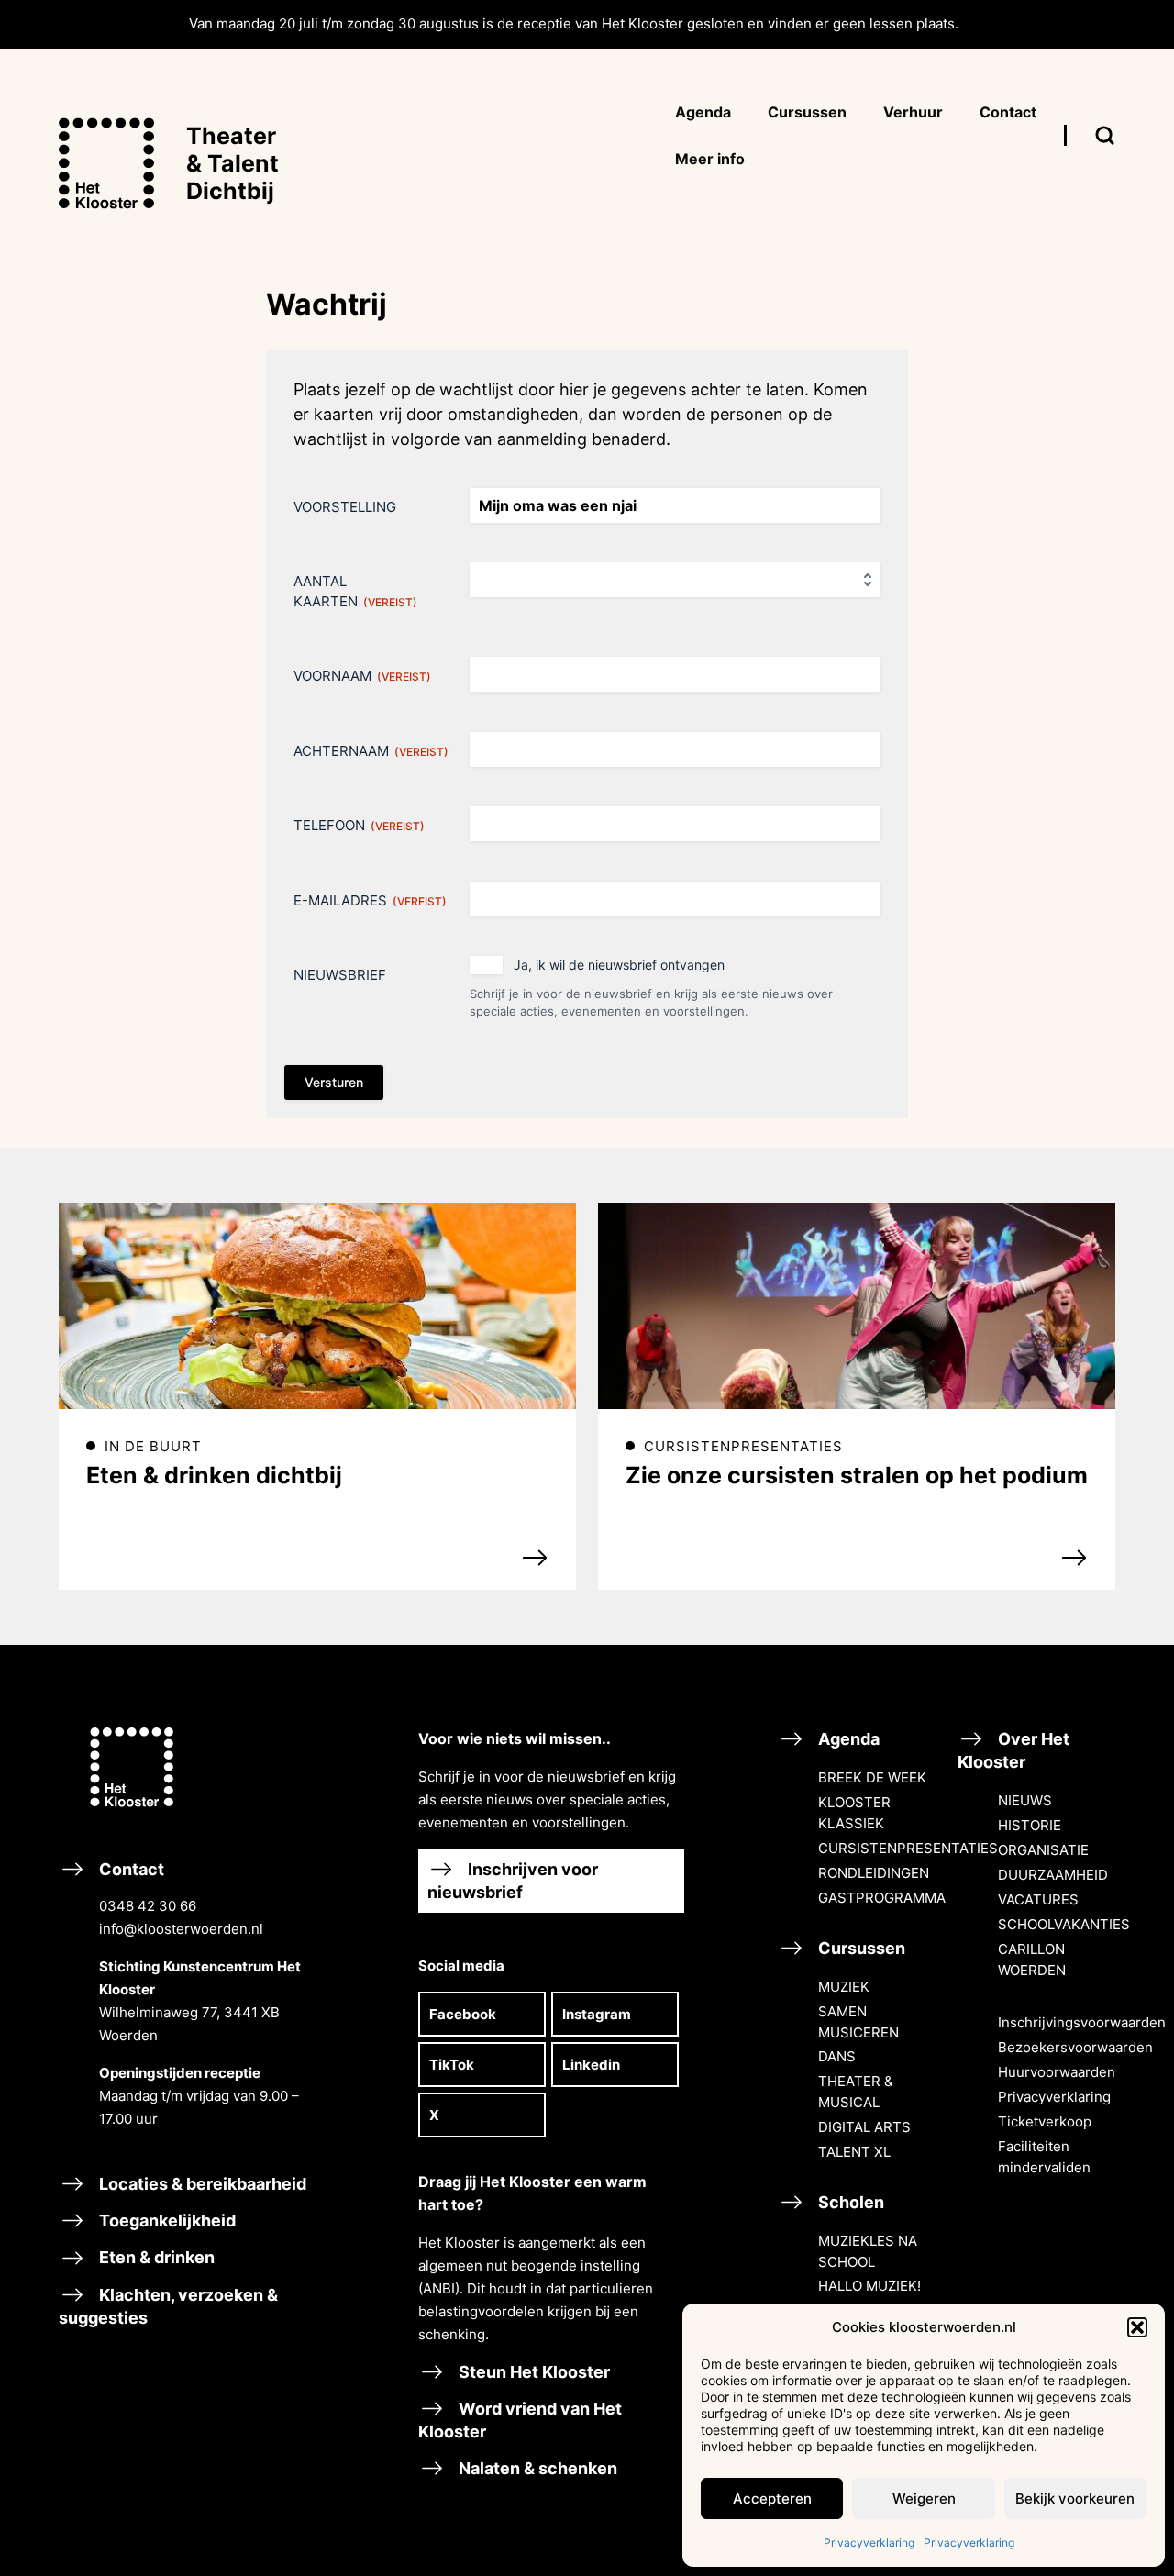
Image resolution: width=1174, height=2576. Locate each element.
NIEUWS (1025, 1800)
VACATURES (1038, 1899)
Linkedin (591, 2065)
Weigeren (924, 2498)
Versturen (334, 1082)
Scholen (849, 2202)
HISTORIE (1030, 1825)
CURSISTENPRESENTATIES (908, 1848)
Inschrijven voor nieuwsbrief (513, 1881)
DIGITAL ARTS (864, 2127)
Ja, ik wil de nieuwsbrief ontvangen (619, 965)
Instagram (597, 2014)
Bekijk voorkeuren (1075, 2498)
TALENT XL (854, 2152)
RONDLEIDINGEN (874, 1873)
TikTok (452, 2065)
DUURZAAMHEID (1053, 1875)
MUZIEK (844, 1987)
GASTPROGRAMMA (882, 1898)
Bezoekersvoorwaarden (1075, 2047)
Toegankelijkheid (166, 2221)
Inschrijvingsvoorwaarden (1082, 2022)
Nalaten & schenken (536, 2468)
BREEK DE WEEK (872, 1777)
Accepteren (772, 2498)
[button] (1137, 2327)
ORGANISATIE (1043, 1850)
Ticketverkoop (1045, 2121)
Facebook (463, 2014)
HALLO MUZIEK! (869, 2286)
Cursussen (860, 1948)
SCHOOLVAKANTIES (1064, 1924)
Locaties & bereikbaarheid (201, 2184)
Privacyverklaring (869, 2543)
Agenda (847, 1739)
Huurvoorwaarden (1057, 2072)
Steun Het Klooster (532, 2372)
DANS (837, 2056)
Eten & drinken (155, 2257)
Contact (198, 1993)
